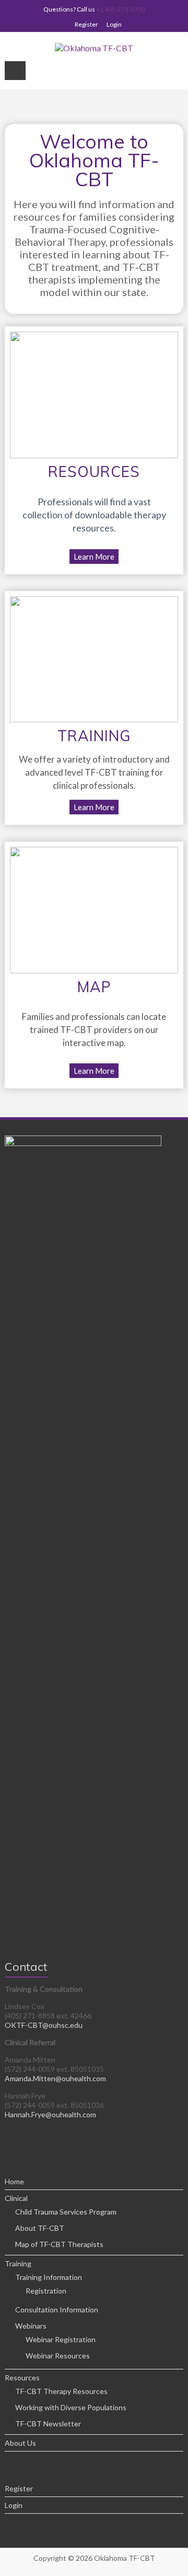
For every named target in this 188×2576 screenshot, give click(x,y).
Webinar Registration (61, 2339)
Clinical (16, 2198)
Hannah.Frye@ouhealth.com (50, 2114)
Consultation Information (57, 2310)
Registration (46, 2291)
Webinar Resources (58, 2356)
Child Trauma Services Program (66, 2212)
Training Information (49, 2277)
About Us (20, 2443)
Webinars (31, 2326)
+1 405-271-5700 (121, 9)
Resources (22, 2378)
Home (14, 2181)
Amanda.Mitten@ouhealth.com (55, 2078)
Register (86, 24)
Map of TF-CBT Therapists (59, 2244)
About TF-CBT (40, 2228)
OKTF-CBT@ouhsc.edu (44, 2025)
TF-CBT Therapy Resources (61, 2391)
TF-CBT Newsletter (48, 2424)
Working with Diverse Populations (71, 2407)
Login (114, 24)
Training (18, 2263)
